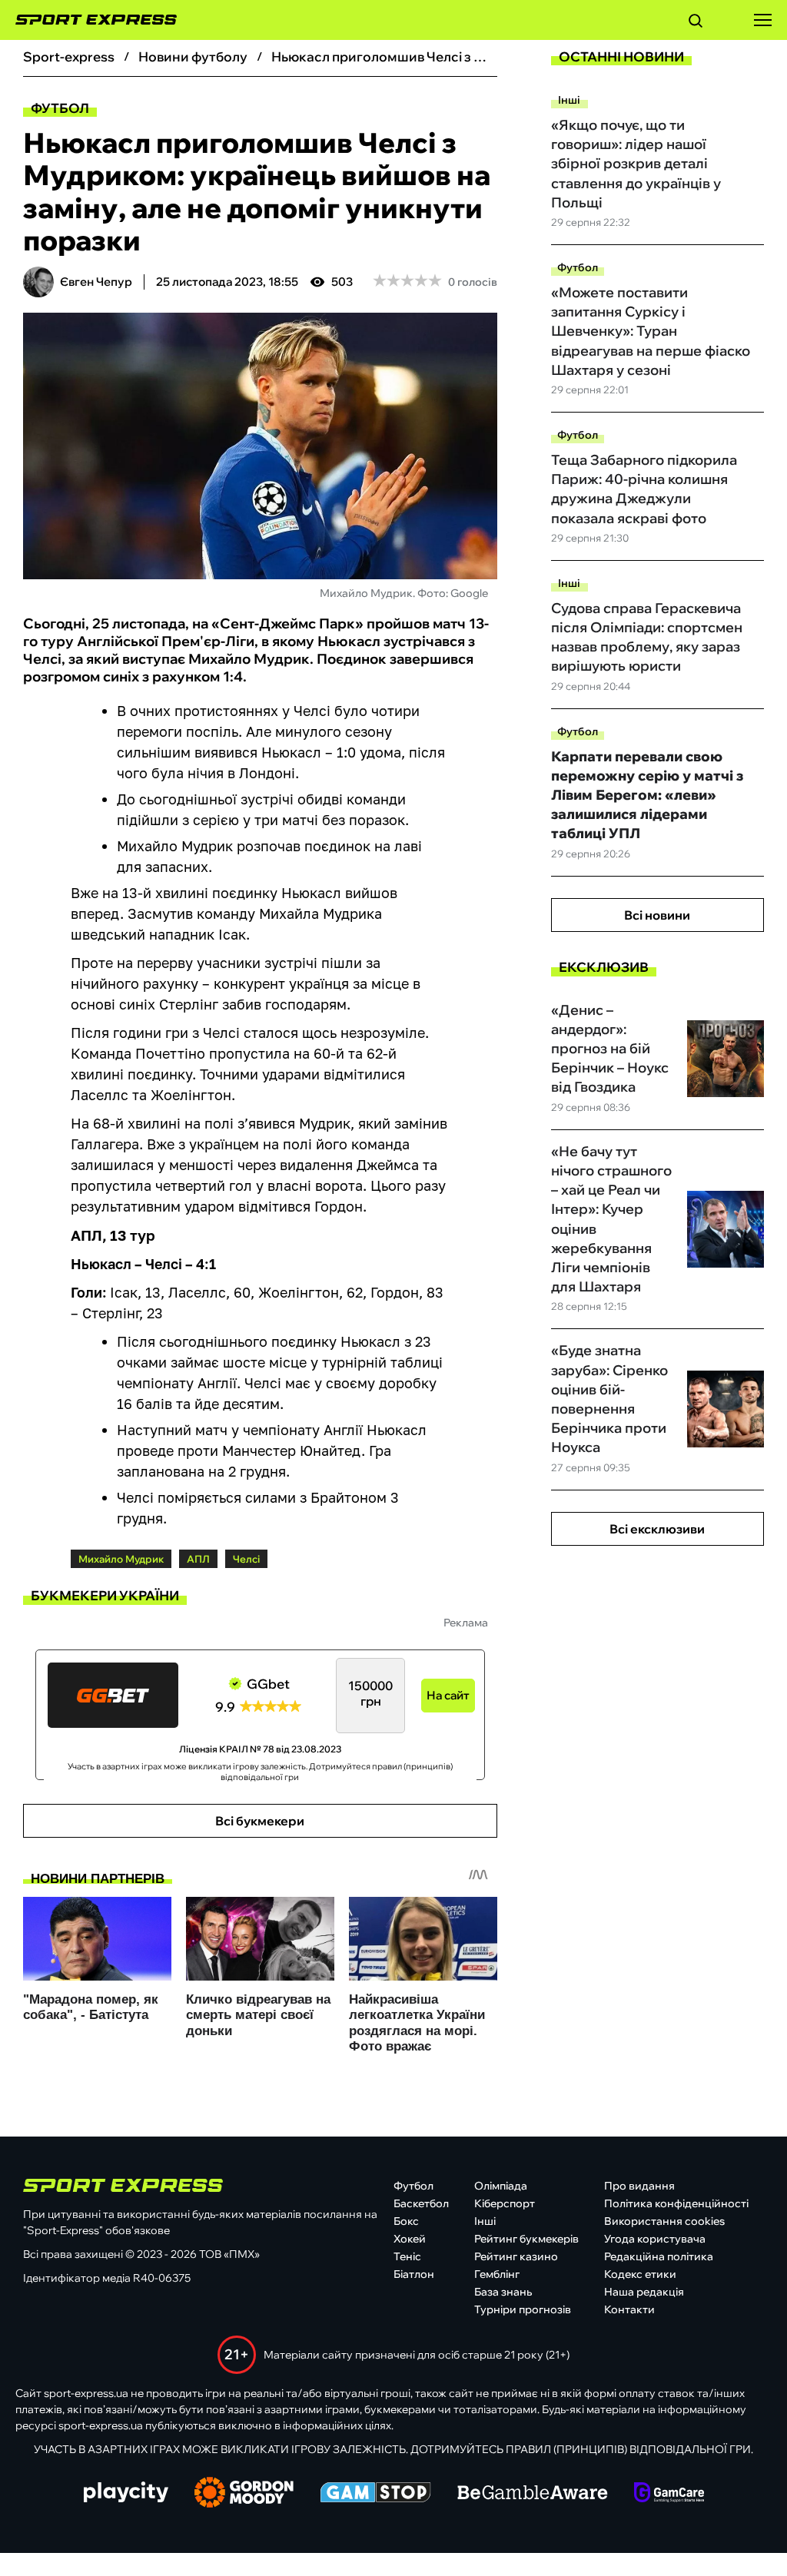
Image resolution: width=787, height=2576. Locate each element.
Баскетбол (421, 2203)
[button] (696, 23)
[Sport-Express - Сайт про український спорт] (88, 20)
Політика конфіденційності (676, 2203)
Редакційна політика (659, 2256)
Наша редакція (644, 2292)
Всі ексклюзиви (657, 1529)
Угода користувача (655, 2239)
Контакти (629, 2309)
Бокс (406, 2221)
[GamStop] (375, 2494)
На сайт (448, 1695)
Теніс (407, 2256)
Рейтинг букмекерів (526, 2239)
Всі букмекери (260, 1821)
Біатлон (414, 2274)
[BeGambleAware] (533, 2494)
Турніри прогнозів (523, 2309)
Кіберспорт (505, 2203)
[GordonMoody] (244, 2494)
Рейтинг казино (516, 2256)
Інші (569, 100)
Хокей (410, 2239)
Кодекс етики (640, 2274)
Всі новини (657, 915)
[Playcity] (126, 2493)
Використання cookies (664, 2221)
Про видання (639, 2186)
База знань (503, 2292)
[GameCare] (669, 2494)
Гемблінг (497, 2274)
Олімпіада (501, 2186)
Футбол (60, 108)
